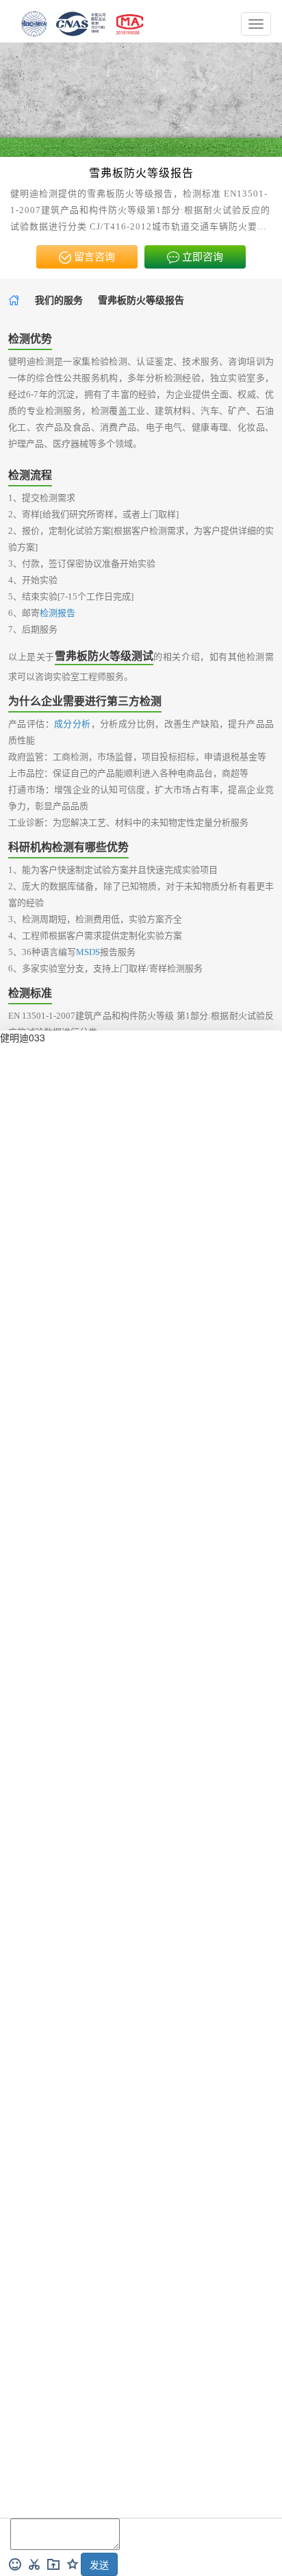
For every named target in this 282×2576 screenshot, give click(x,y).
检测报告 (57, 613)
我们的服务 (59, 300)
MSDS (88, 952)
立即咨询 (201, 257)
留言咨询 (93, 257)
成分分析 (73, 724)
